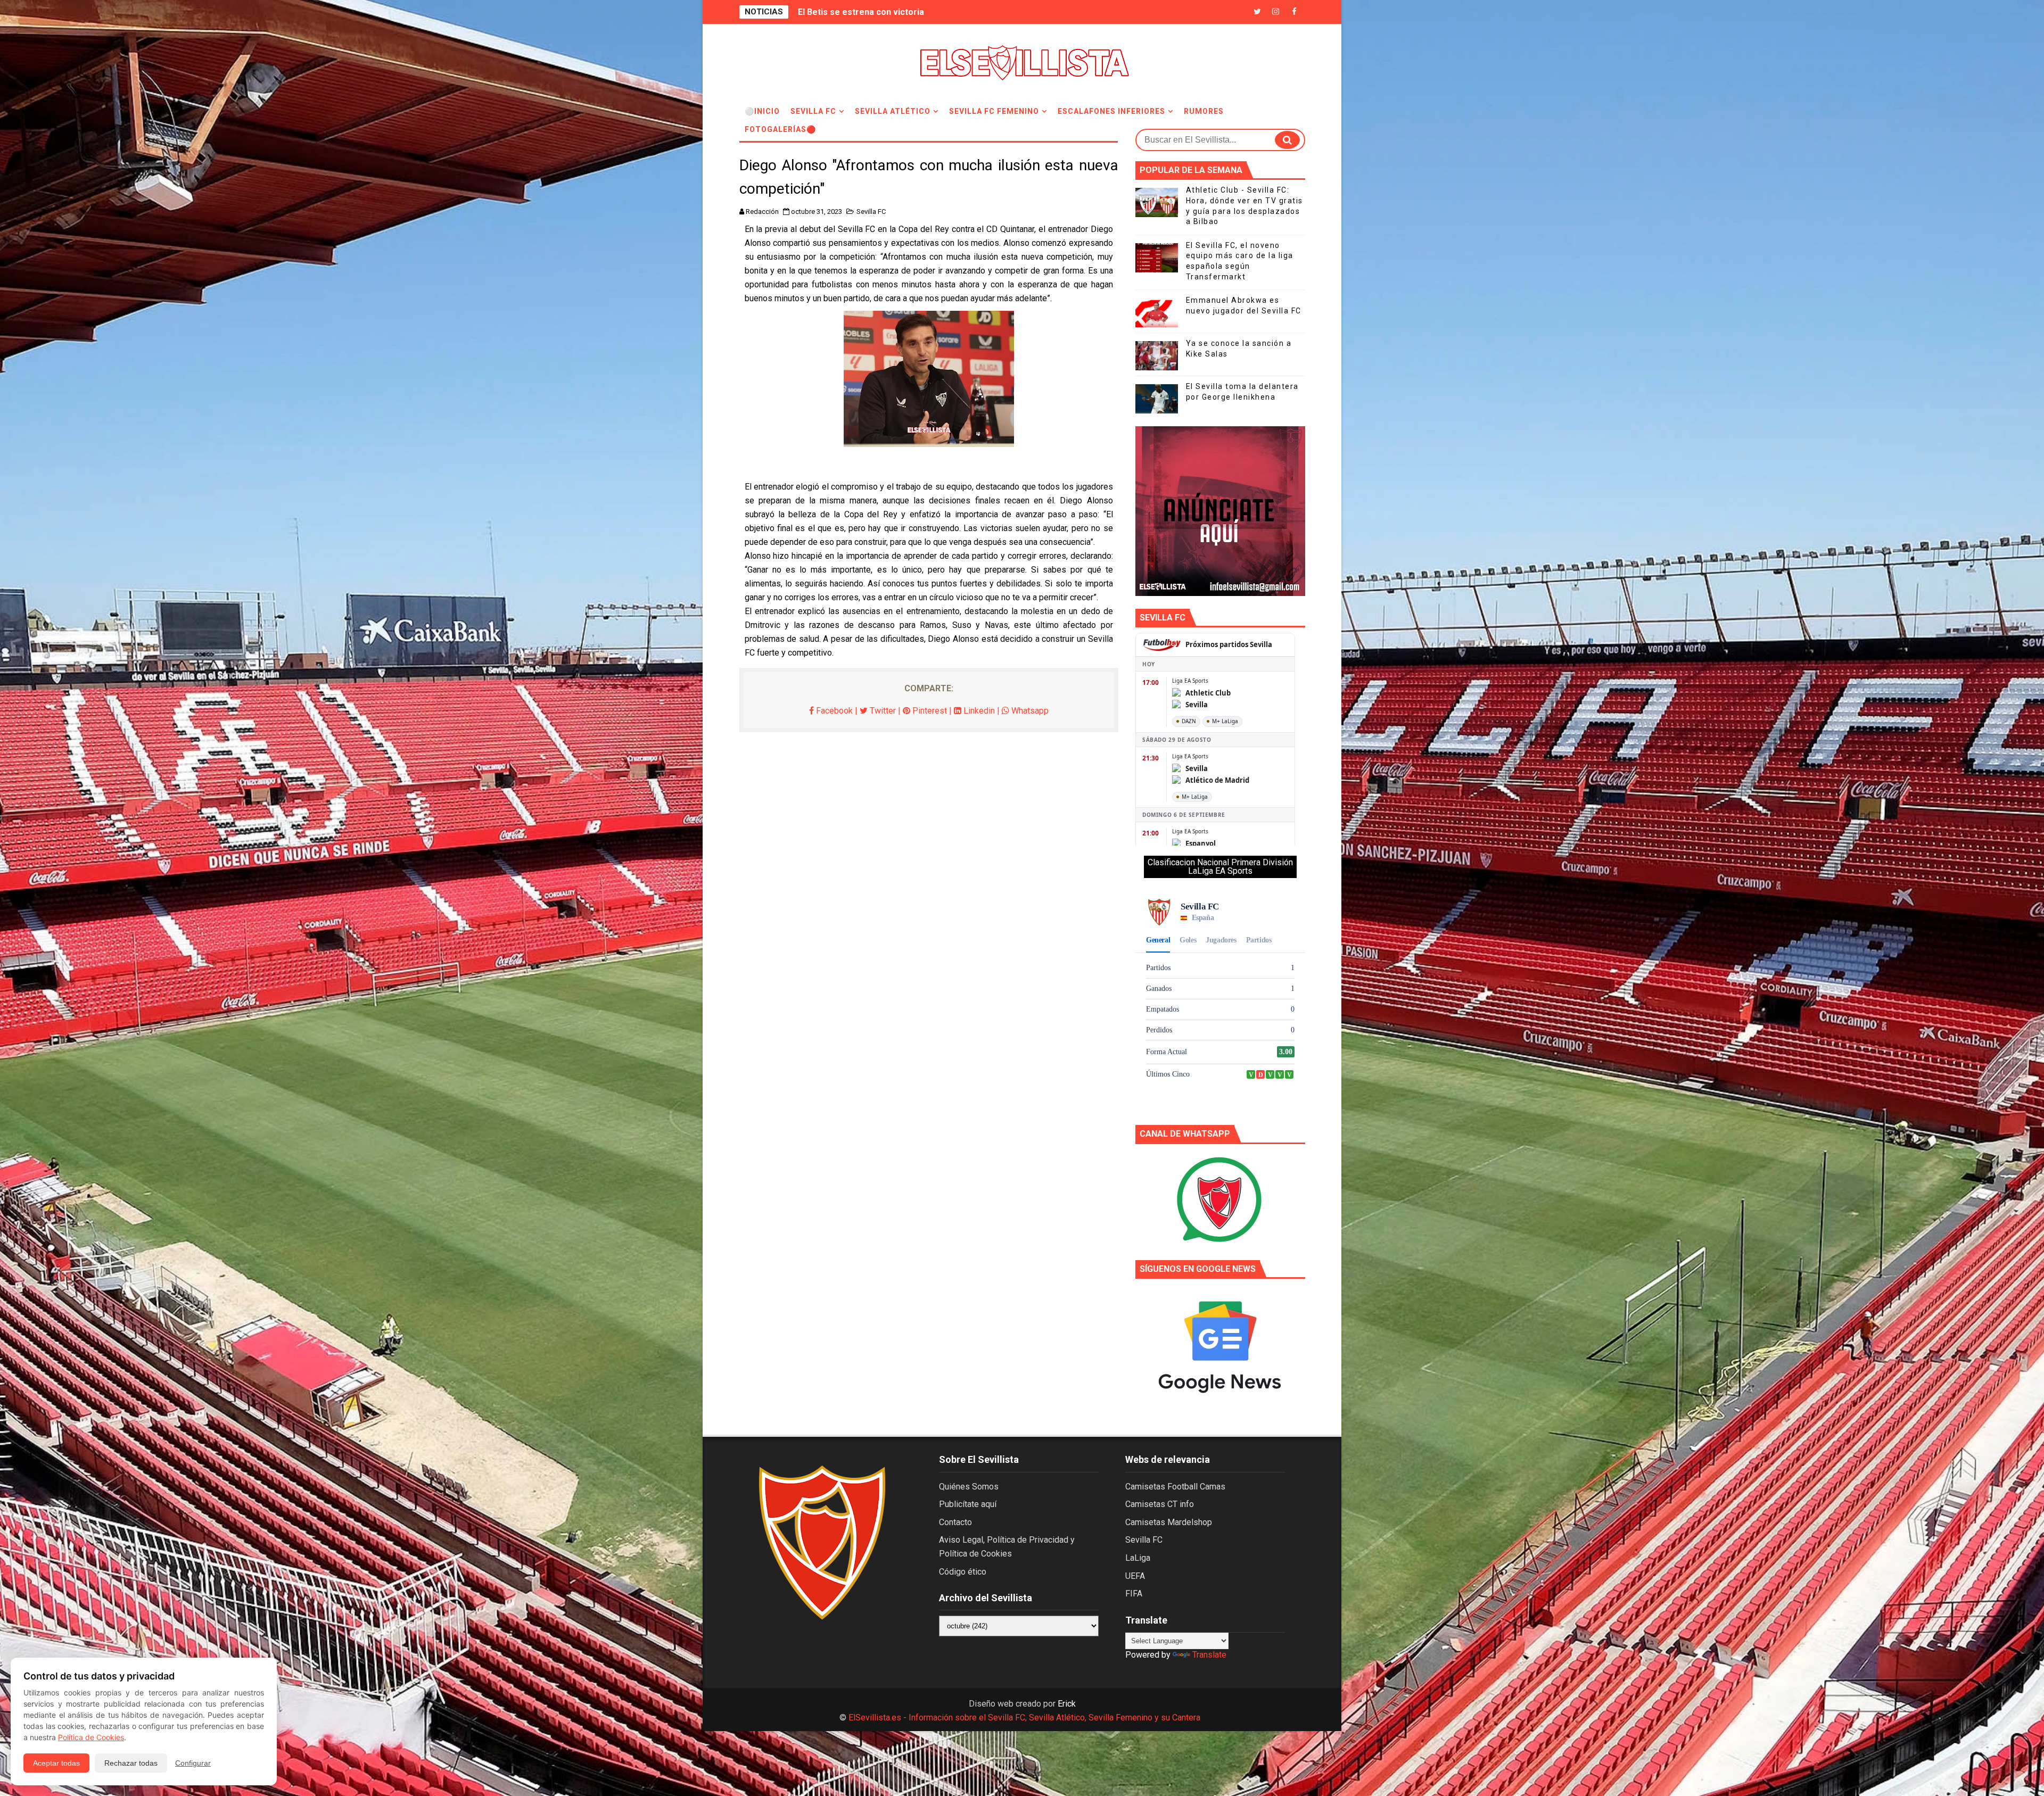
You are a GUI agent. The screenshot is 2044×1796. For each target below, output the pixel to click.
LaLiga (1138, 1558)
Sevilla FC (813, 111)
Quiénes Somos (969, 1487)
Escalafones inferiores (1111, 111)
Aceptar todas (56, 1763)
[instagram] (1276, 12)
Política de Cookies (91, 1737)
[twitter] (1257, 12)
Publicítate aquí (968, 1504)
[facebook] (1295, 12)
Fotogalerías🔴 (780, 129)
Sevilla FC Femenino (994, 111)
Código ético (963, 1572)
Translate (1209, 1655)
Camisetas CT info (1160, 1504)
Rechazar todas (131, 1763)
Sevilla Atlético (893, 111)
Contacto (955, 1522)
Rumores (1204, 111)
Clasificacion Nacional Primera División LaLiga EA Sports (1220, 867)
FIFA (1134, 1594)
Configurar (193, 1763)
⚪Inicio (762, 111)
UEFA (1135, 1576)
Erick (1067, 1704)
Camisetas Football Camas (1175, 1487)
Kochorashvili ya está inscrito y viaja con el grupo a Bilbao (914, 12)
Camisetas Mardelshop (1169, 1522)
